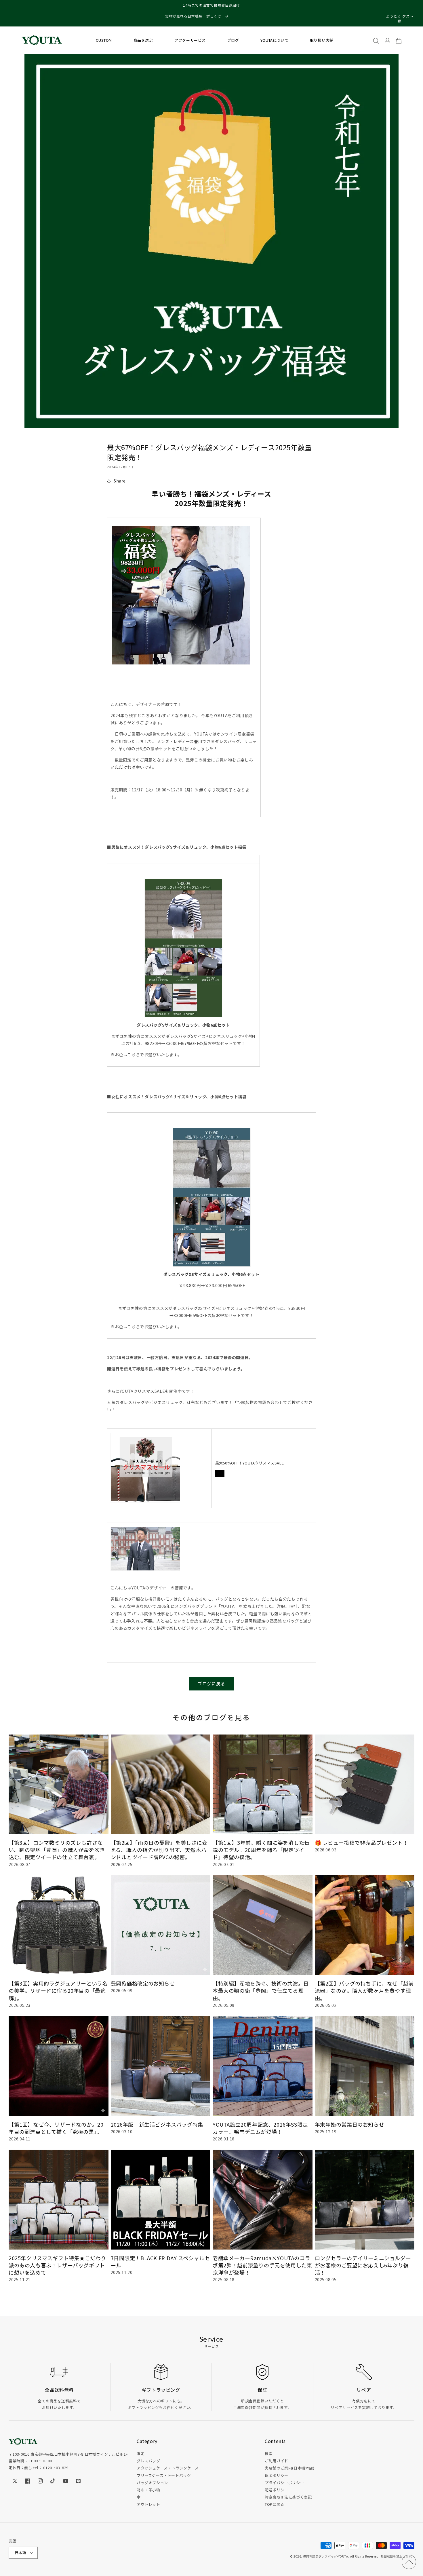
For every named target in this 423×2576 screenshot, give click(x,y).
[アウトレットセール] (145, 1468)
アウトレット (148, 2504)
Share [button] (120, 481)
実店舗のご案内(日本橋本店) (289, 2468)
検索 (269, 2454)
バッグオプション (152, 2483)
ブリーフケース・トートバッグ (164, 2475)
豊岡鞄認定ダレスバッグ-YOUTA (326, 2556)
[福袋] (183, 948)
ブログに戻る (211, 1683)
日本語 (20, 2553)
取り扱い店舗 (322, 40)
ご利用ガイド (277, 2461)
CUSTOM (104, 40)
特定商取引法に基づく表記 (288, 2497)
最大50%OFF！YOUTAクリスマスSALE (250, 1463)
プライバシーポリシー (284, 2483)
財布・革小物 (148, 2490)
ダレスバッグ (148, 2461)
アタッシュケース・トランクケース (168, 2468)
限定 (141, 2454)
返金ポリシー (277, 2475)
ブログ (233, 40)
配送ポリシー (277, 2490)
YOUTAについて (274, 40)
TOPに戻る (275, 2504)
